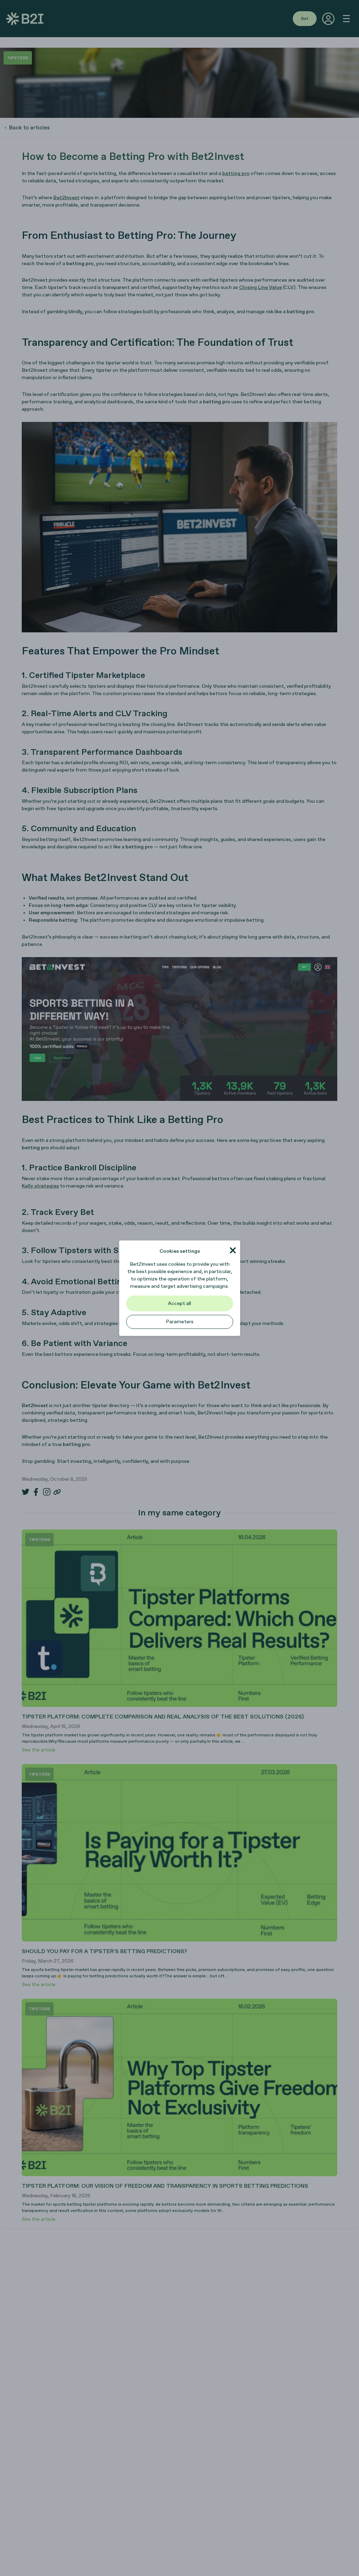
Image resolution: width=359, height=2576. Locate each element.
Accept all (179, 1303)
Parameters (180, 1322)
